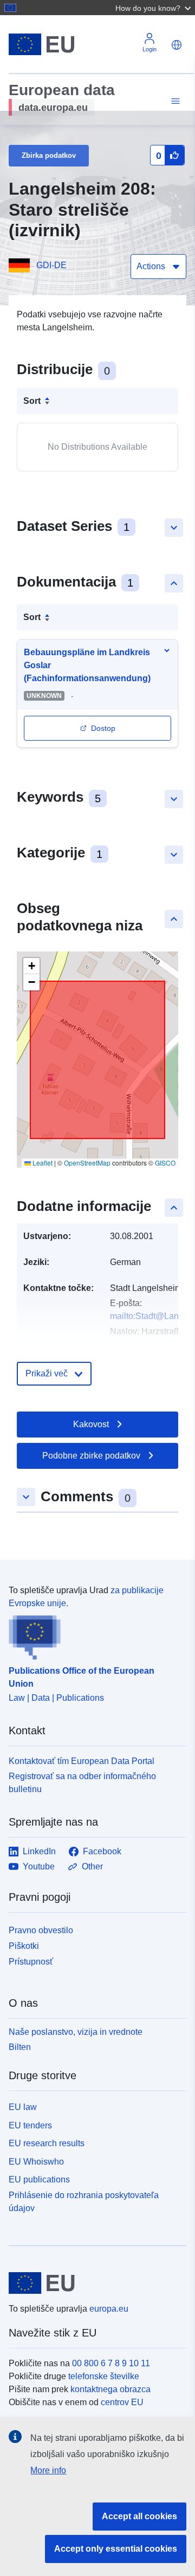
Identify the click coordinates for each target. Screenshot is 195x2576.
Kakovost (91, 1424)
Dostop (103, 728)
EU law (23, 2107)
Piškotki (24, 1946)
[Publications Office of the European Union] (93, 1635)
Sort (32, 401)
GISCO (165, 1163)
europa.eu (109, 2309)
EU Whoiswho (36, 2162)
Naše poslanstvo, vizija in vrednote (76, 2032)
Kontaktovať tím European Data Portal (82, 1761)
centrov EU (122, 2402)
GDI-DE (51, 265)
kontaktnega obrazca (110, 2389)
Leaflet (42, 1163)
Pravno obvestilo (41, 1930)
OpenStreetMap (87, 1163)
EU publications (39, 2179)
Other (92, 1866)
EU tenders (30, 2125)
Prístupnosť (31, 1962)
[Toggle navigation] (174, 101)
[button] (154, 8)
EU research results (47, 2143)
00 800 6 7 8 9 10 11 (111, 2363)
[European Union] (93, 2283)
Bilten (20, 2047)
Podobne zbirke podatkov (91, 1456)
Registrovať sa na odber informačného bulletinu (82, 1783)
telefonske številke (104, 2376)
